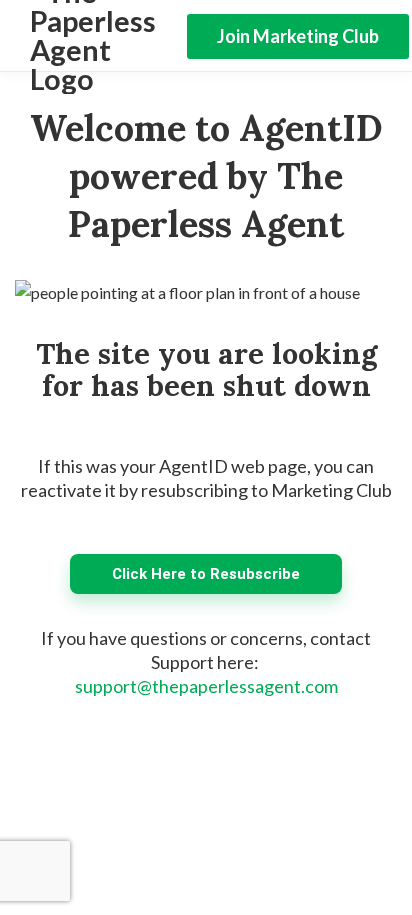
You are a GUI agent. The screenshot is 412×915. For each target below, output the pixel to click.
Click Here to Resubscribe (206, 574)
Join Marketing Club (298, 36)
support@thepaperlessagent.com (206, 686)
